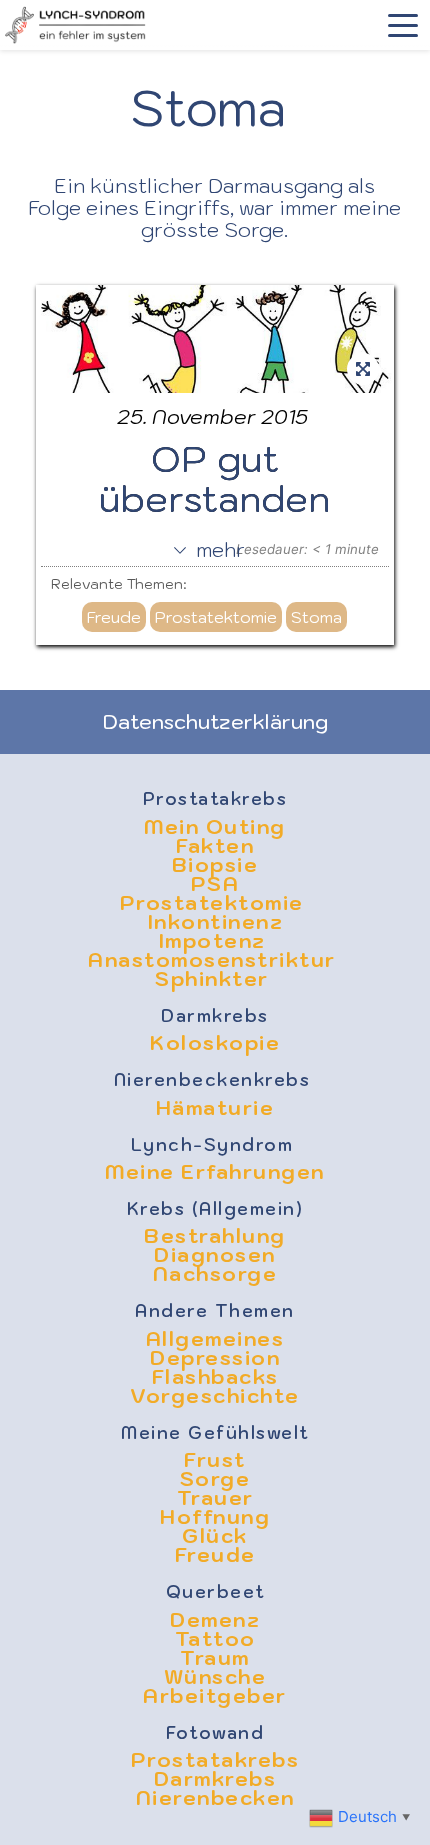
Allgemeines (215, 1339)
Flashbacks (215, 1377)
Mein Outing (215, 827)
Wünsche (215, 1677)
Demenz (215, 1620)
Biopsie (215, 865)
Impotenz (215, 941)
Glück (215, 1536)
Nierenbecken (215, 1798)
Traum (215, 1658)
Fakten (215, 846)
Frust (215, 1460)
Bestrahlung (215, 1236)
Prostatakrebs (215, 799)
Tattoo (215, 1639)
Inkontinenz (215, 922)
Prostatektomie (216, 617)
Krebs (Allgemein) (215, 1209)
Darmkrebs (215, 1016)
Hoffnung (215, 1517)
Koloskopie (215, 1043)
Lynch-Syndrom (215, 1145)
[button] (403, 25)
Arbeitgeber (215, 1696)
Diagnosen (215, 1255)
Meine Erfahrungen (215, 1172)
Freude (114, 617)
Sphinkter (215, 979)
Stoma (316, 617)
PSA (215, 884)
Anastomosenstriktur (215, 960)
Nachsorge (215, 1274)
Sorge (215, 1479)
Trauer (215, 1498)
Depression (215, 1358)
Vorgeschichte (215, 1396)
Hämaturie (215, 1108)
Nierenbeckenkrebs (215, 1080)
